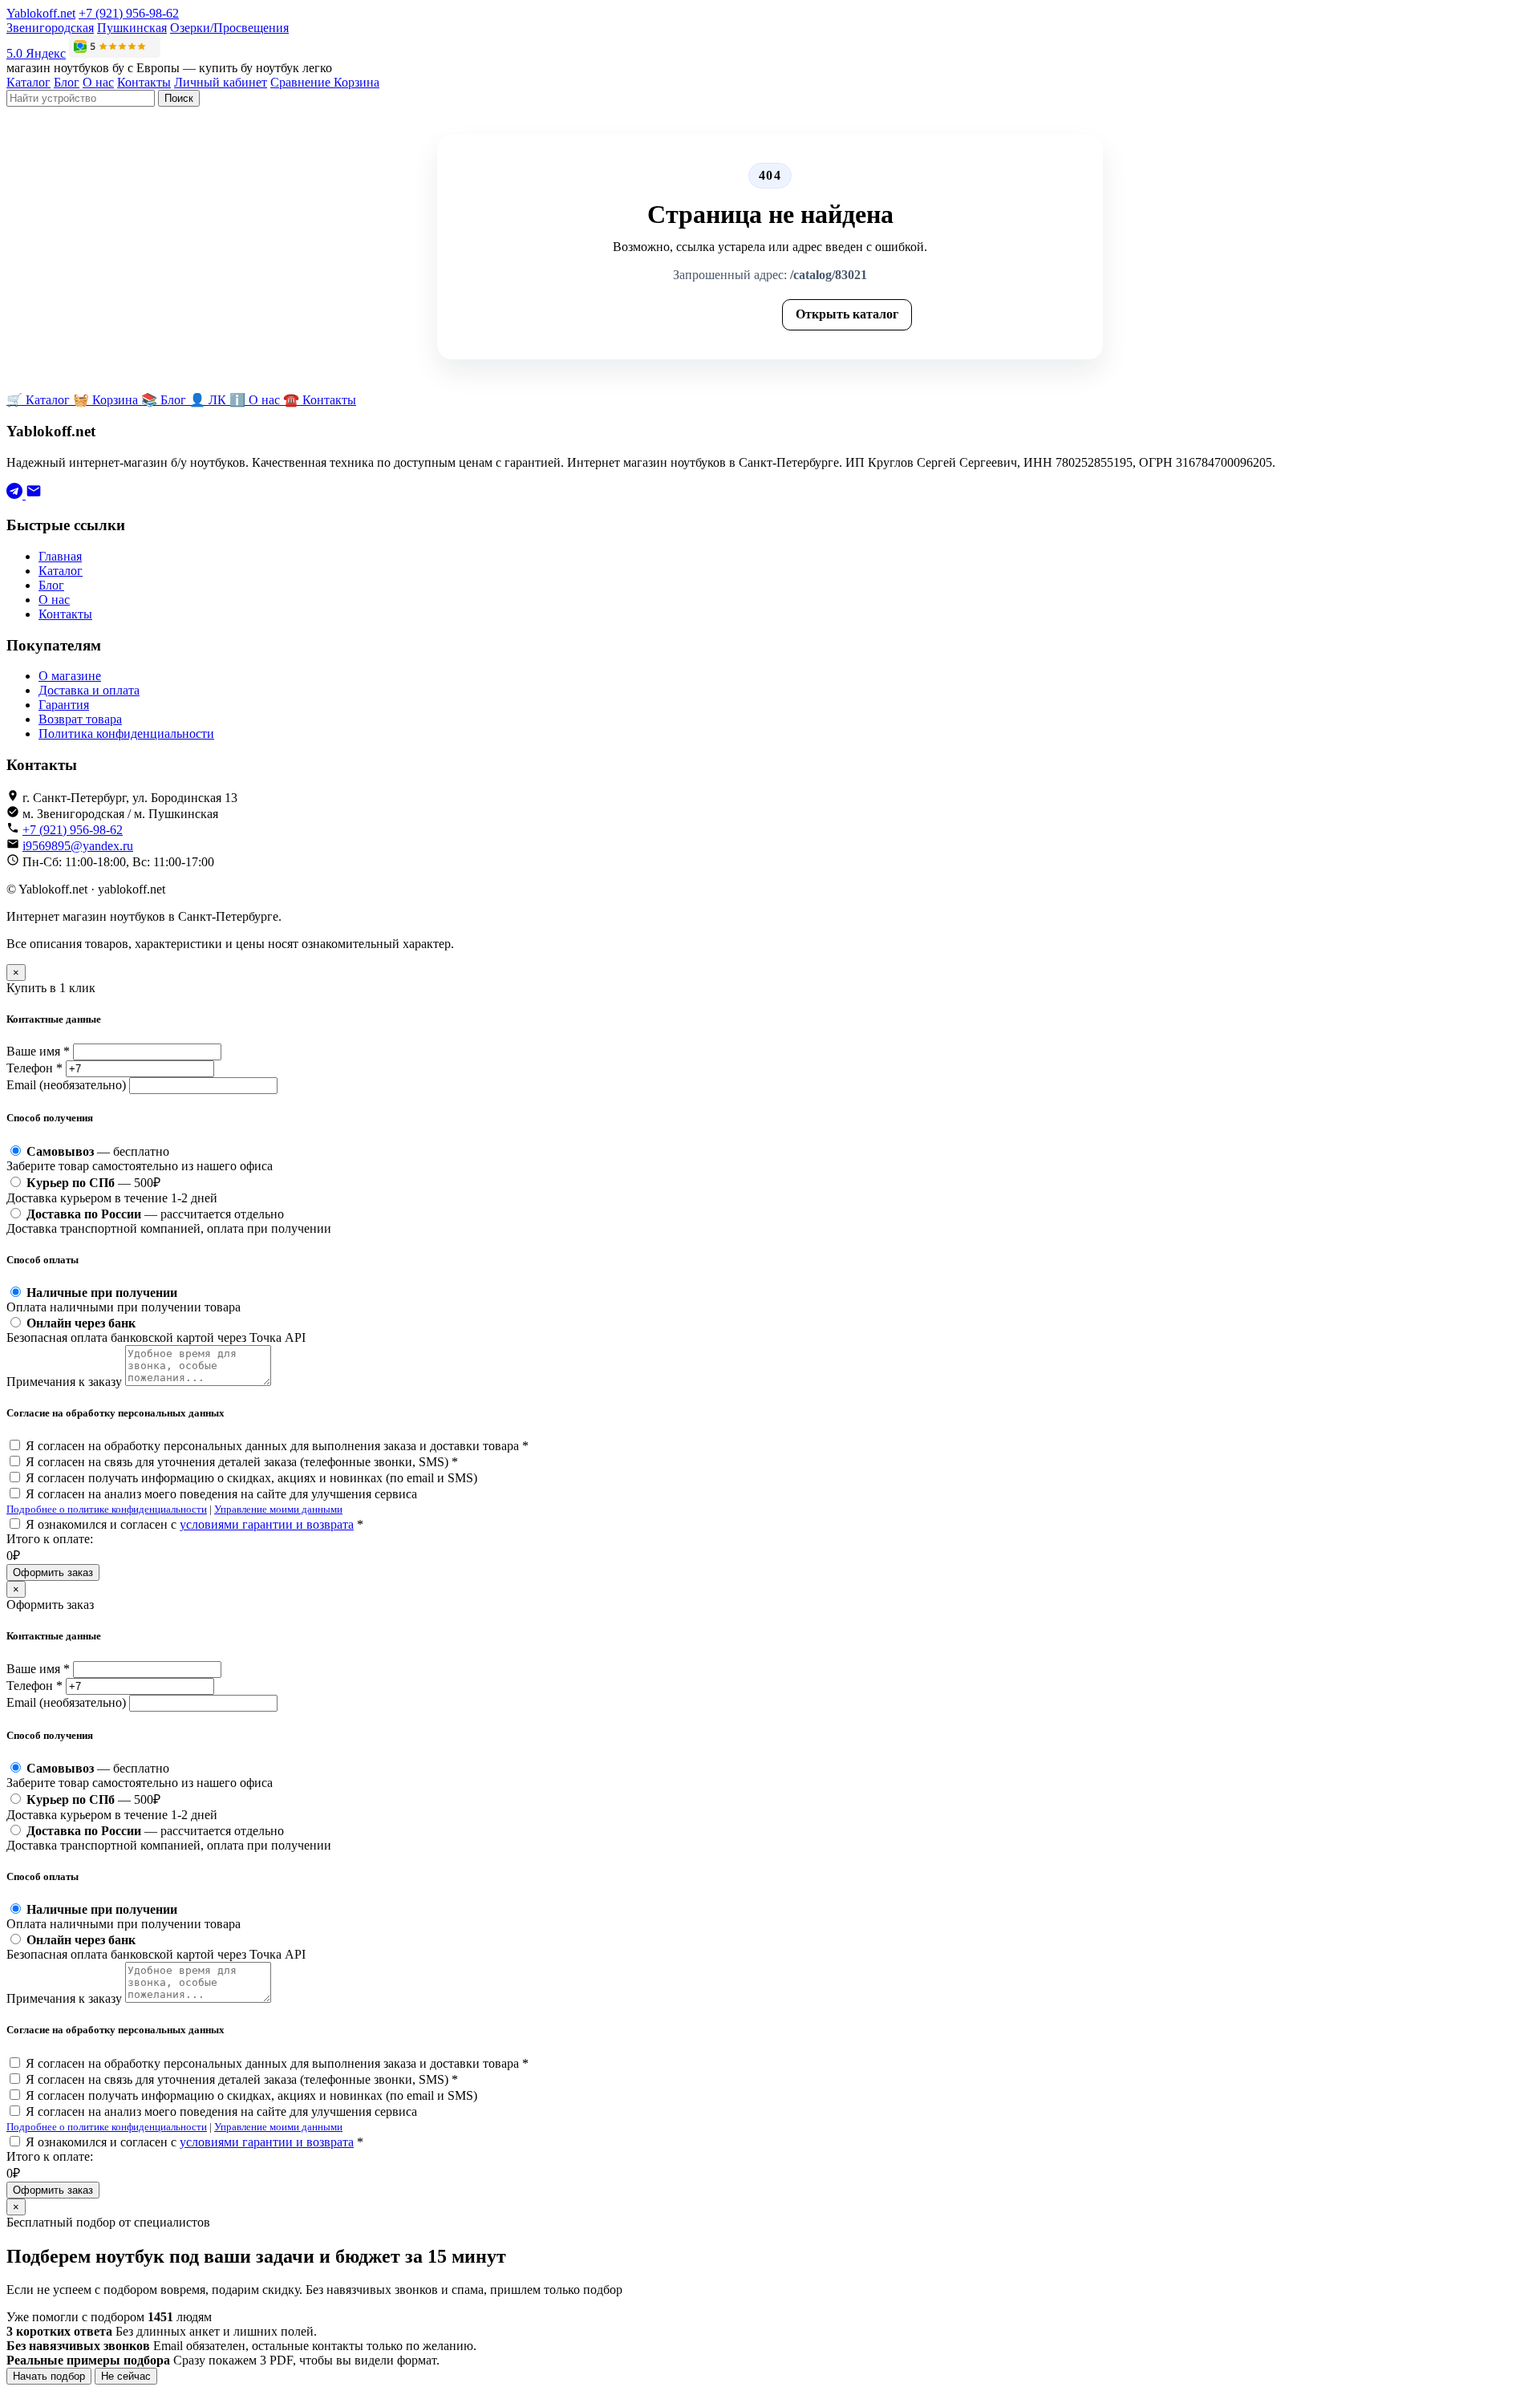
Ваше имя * (38, 1051)
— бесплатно (140, 1159)
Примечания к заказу (64, 1382)
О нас (98, 82)
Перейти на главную (701, 314)
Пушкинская (132, 28)
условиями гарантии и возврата (267, 1524)
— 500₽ (112, 1190)
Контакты (144, 82)
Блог (67, 82)
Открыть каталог (847, 314)
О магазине (70, 676)
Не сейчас (126, 2376)
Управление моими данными (278, 1509)
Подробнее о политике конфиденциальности (107, 1509)
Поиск (179, 98)
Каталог (28, 82)
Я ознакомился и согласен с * (195, 1524)
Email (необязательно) (66, 1085)
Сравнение (302, 82)
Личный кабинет (221, 82)
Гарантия (64, 705)
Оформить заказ (53, 1572)
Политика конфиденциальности (126, 734)
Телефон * (34, 1068)
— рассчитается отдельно (169, 1221)
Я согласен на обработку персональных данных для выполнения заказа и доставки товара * (277, 1446)
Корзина (357, 82)
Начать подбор (49, 2376)
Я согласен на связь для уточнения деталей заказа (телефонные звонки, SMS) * (242, 1462)
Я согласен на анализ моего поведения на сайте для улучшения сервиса (221, 1494)
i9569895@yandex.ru (78, 846)
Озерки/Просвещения (229, 28)
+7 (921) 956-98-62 (129, 13)
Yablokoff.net (41, 13)
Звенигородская (50, 28)
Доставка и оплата (89, 690)
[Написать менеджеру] (16, 494)
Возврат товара (80, 719)
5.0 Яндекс (36, 53)
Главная (60, 556)
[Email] (34, 494)
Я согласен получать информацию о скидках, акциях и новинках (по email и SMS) (251, 1478)
